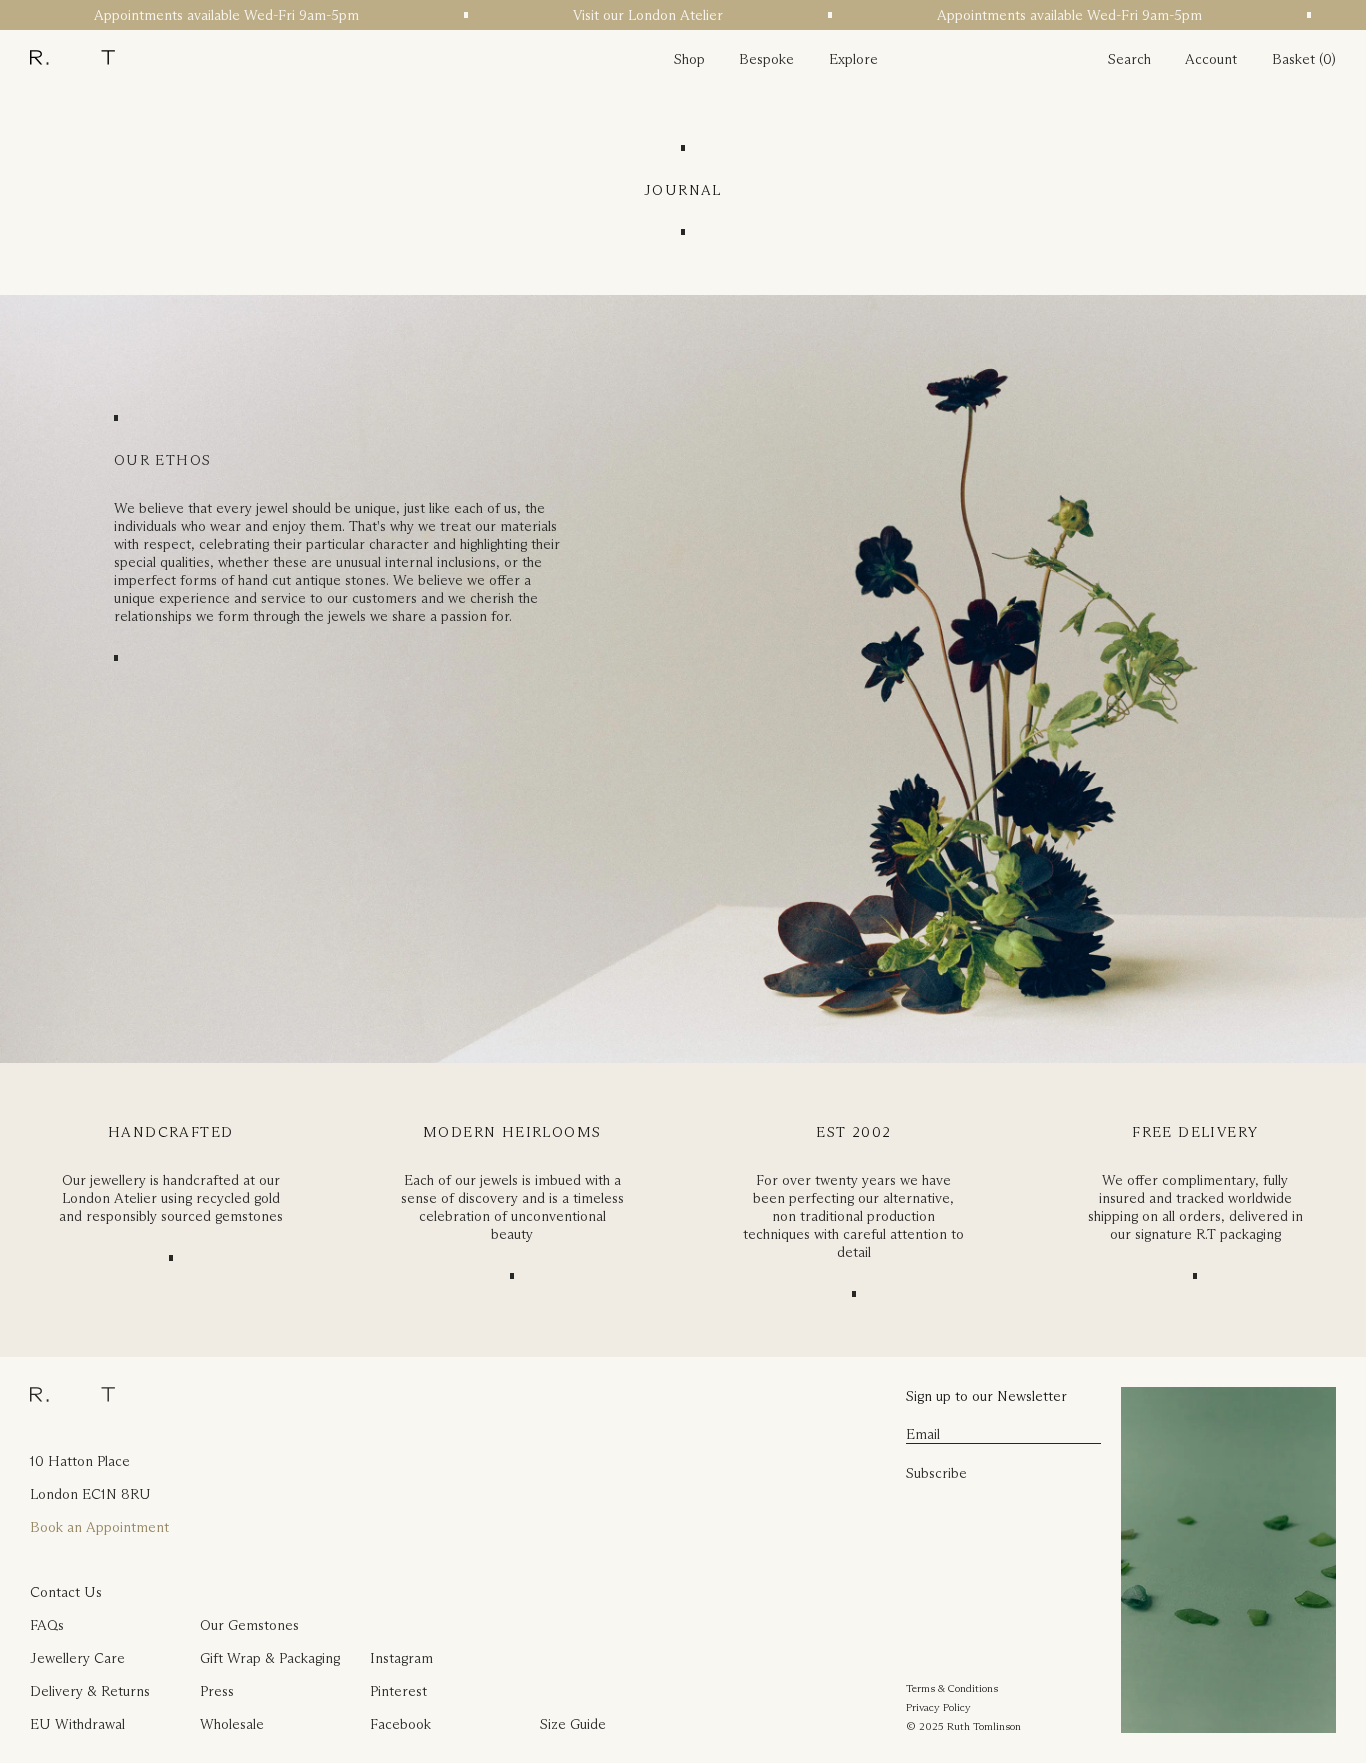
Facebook (400, 1724)
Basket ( (1297, 59)
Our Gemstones (249, 1625)
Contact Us (66, 1592)
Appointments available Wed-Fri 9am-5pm (195, 15)
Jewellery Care (77, 1658)
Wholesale (232, 1724)
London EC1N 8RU (90, 1494)
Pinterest (398, 1691)
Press (217, 1691)
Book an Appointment (99, 1527)
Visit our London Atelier (617, 15)
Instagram (401, 1658)
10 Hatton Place (80, 1461)
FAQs (47, 1625)
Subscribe (936, 1473)
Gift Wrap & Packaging (270, 1658)
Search (1129, 59)
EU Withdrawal (77, 1724)
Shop (689, 59)
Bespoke (766, 59)
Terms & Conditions (952, 1688)
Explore (853, 59)
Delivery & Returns (90, 1691)
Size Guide (573, 1724)
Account (1211, 59)
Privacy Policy (938, 1707)
